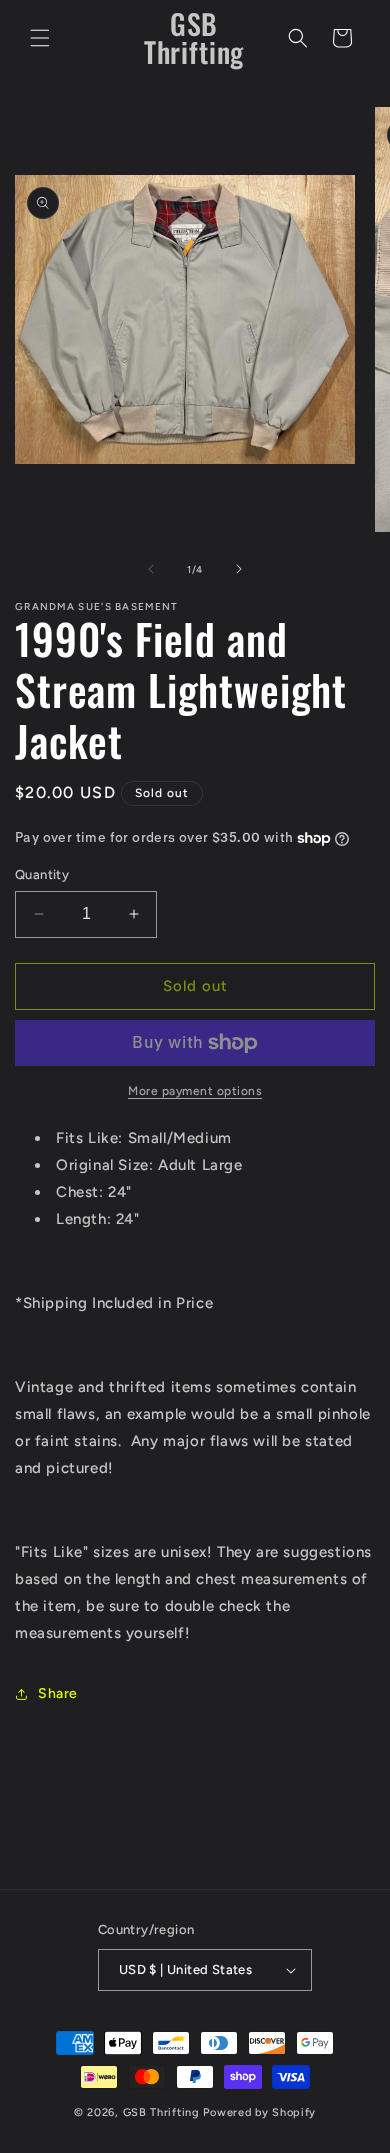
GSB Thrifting (163, 2112)
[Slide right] (239, 569)
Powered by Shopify (259, 2112)
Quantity (42, 874)
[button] (40, 38)
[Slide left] (151, 569)
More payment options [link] (195, 1091)
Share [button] (58, 1693)
